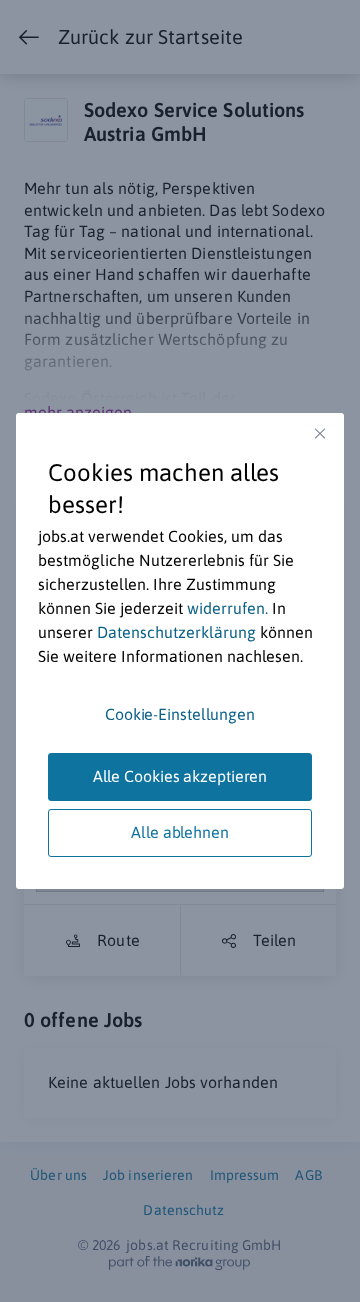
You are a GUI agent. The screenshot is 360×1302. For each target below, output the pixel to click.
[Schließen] (320, 433)
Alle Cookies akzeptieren (180, 776)
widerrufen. (227, 608)
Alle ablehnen (180, 832)
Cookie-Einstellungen (180, 714)
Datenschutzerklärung (176, 632)
